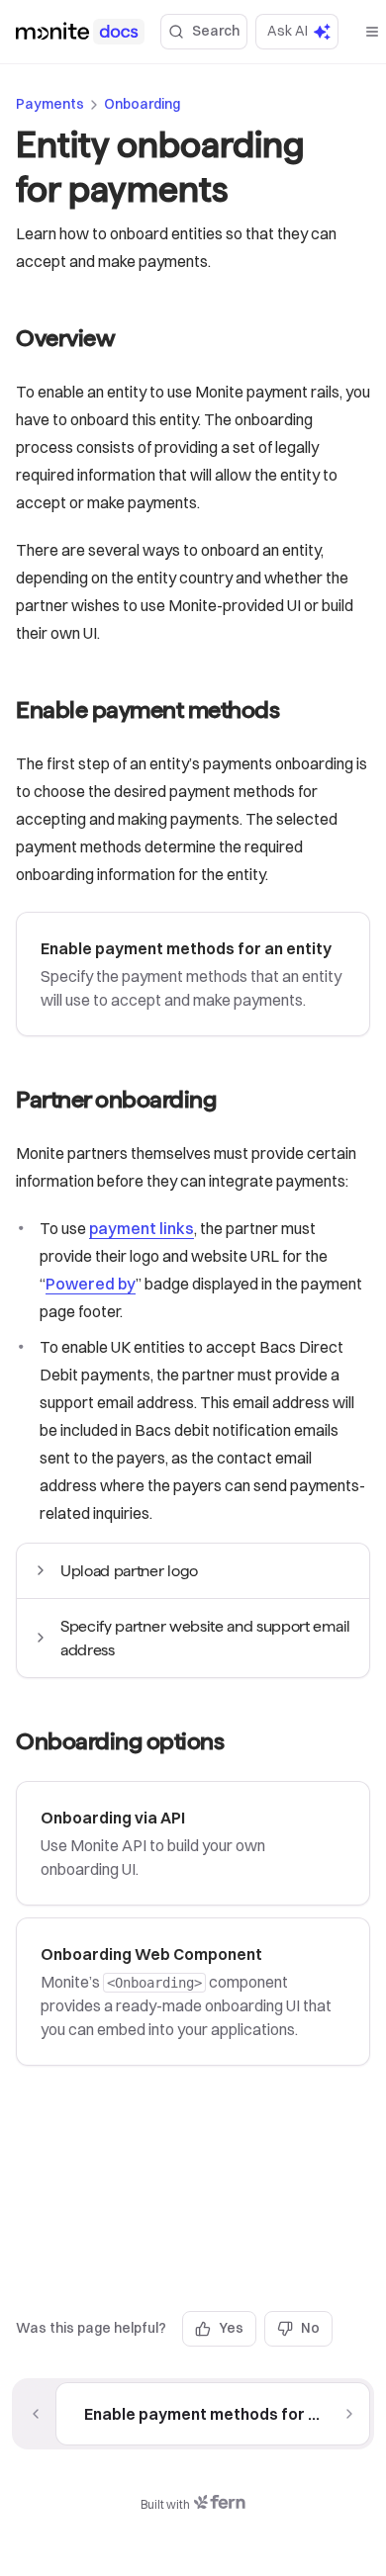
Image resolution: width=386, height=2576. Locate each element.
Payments (50, 104)
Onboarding (142, 104)
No (310, 2328)
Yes (231, 2328)
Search (216, 31)
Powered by (91, 1284)
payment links (142, 1228)
